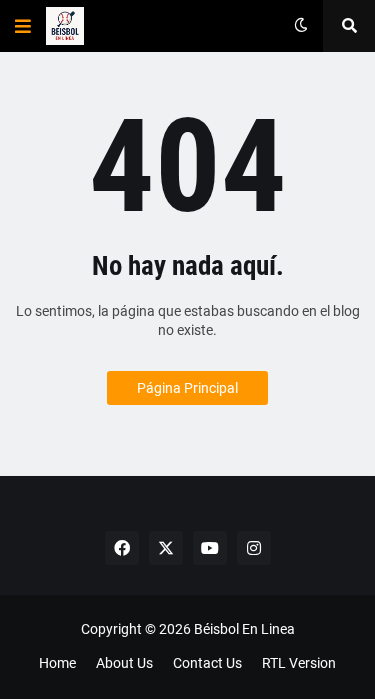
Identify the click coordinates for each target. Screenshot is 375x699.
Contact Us (207, 663)
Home (57, 663)
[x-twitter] (166, 548)
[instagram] (254, 548)
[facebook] (122, 548)
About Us (124, 663)
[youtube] (210, 548)
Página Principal (187, 388)
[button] (23, 26)
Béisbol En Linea (244, 629)
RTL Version (299, 663)
